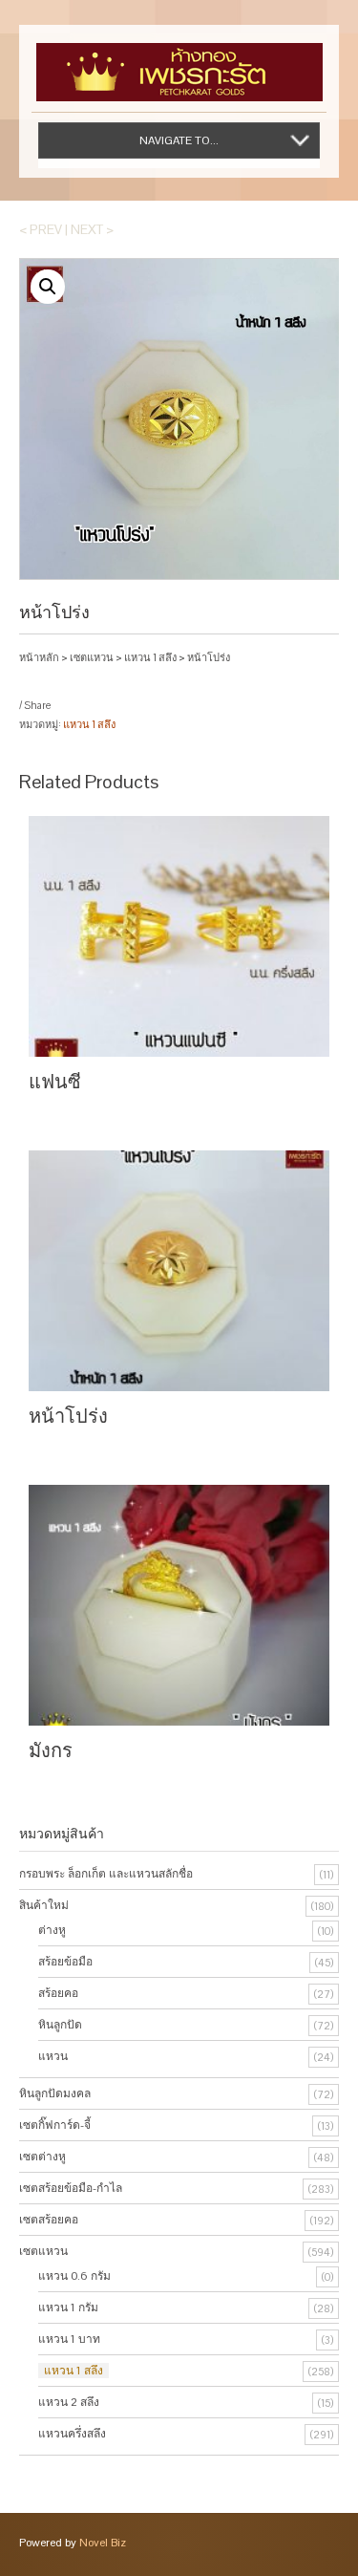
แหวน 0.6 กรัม (74, 2276)
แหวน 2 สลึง (69, 2402)
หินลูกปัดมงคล (55, 2093)
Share (37, 705)
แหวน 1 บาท (69, 2339)
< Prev (41, 229)
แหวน (53, 2056)
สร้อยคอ (58, 1993)
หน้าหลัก (39, 657)
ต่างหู (52, 1930)
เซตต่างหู (42, 2157)
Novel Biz (103, 2543)
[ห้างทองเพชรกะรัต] (179, 63)
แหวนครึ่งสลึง (72, 2434)
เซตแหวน (92, 657)
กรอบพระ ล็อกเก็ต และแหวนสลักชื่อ (106, 1874)
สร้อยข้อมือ (65, 1962)
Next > (92, 229)
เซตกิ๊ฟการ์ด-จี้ (55, 2125)
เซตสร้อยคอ (49, 2220)
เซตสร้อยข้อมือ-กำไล (71, 2188)
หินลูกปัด (60, 2025)
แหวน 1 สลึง (150, 657)
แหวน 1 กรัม (68, 2308)
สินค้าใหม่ (44, 1905)
